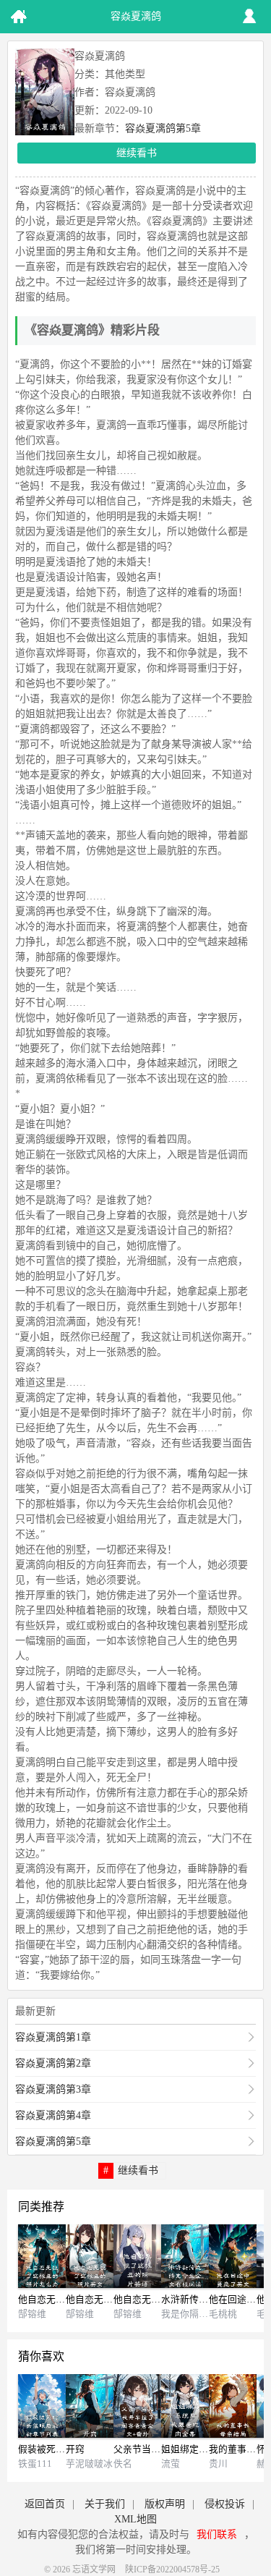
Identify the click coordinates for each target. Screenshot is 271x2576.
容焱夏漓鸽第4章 (53, 2115)
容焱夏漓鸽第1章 (53, 2037)
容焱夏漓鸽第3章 (53, 2089)
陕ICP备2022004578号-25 (172, 2569)
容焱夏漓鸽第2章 (53, 2063)
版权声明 (165, 2504)
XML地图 (135, 2519)
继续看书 (137, 153)
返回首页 (45, 2504)
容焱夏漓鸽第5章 (163, 128)
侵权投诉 (225, 2504)
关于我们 (105, 2504)
